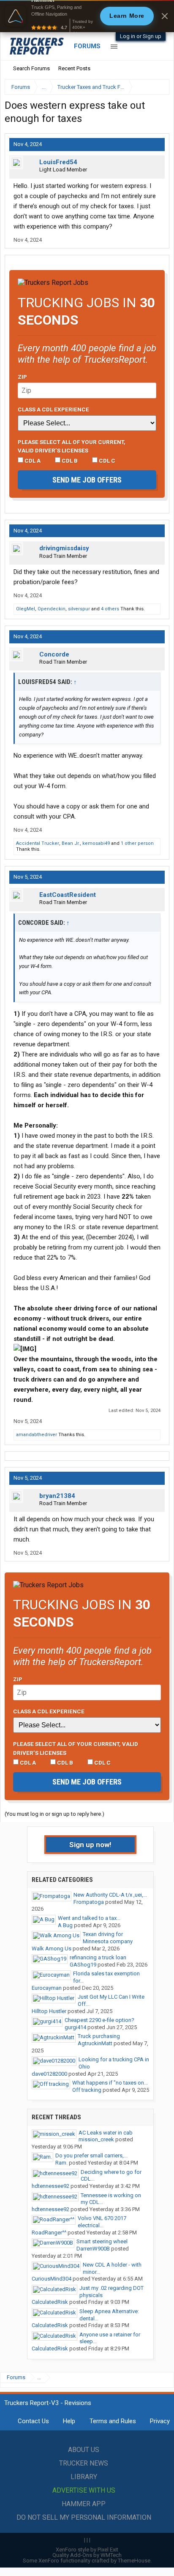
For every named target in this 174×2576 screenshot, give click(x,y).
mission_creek (96, 2139)
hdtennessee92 (50, 2186)
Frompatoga (89, 1902)
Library (84, 2477)
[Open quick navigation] (157, 87)
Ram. (61, 2163)
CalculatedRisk (50, 2302)
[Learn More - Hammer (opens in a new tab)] (87, 16)
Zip (22, 377)
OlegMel (26, 609)
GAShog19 (83, 1965)
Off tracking (87, 2090)
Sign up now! (90, 1845)
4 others (110, 609)
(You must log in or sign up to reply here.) (54, 1814)
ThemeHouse (134, 2561)
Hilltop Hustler (49, 2011)
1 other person (137, 843)
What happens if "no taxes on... (110, 2083)
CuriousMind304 (52, 2279)
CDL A (32, 461)
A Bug (65, 1925)
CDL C (106, 461)
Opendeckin (52, 609)
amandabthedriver (37, 1435)
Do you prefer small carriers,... (91, 2155)
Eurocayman (47, 1988)
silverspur (79, 609)
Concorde (54, 654)
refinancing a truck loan (98, 1957)
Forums (87, 46)
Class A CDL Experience (53, 409)
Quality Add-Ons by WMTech (87, 2555)
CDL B (69, 461)
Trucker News (84, 2463)
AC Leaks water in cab (106, 2133)
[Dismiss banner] (165, 16)
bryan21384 (57, 1496)
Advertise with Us (84, 2490)
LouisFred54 (58, 162)
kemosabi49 (96, 843)
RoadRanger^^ (49, 2233)
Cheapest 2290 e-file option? (99, 2020)
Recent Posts (74, 68)
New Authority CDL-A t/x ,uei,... (110, 1895)
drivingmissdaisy (64, 548)
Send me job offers (87, 480)
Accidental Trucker (38, 843)
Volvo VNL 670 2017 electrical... (102, 2222)
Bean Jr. (71, 843)
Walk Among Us (52, 1949)
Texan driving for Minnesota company (108, 1938)
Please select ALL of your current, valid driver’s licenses (72, 446)
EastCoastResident (68, 895)
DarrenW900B (93, 2249)
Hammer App (84, 2504)
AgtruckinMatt (95, 2043)
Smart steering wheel (102, 2241)
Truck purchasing (99, 2036)
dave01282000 (49, 2074)
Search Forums (31, 68)
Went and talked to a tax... (89, 1918)
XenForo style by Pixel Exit (87, 2550)
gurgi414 (75, 2027)
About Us (84, 2450)
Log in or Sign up (141, 36)
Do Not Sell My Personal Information (84, 2517)
